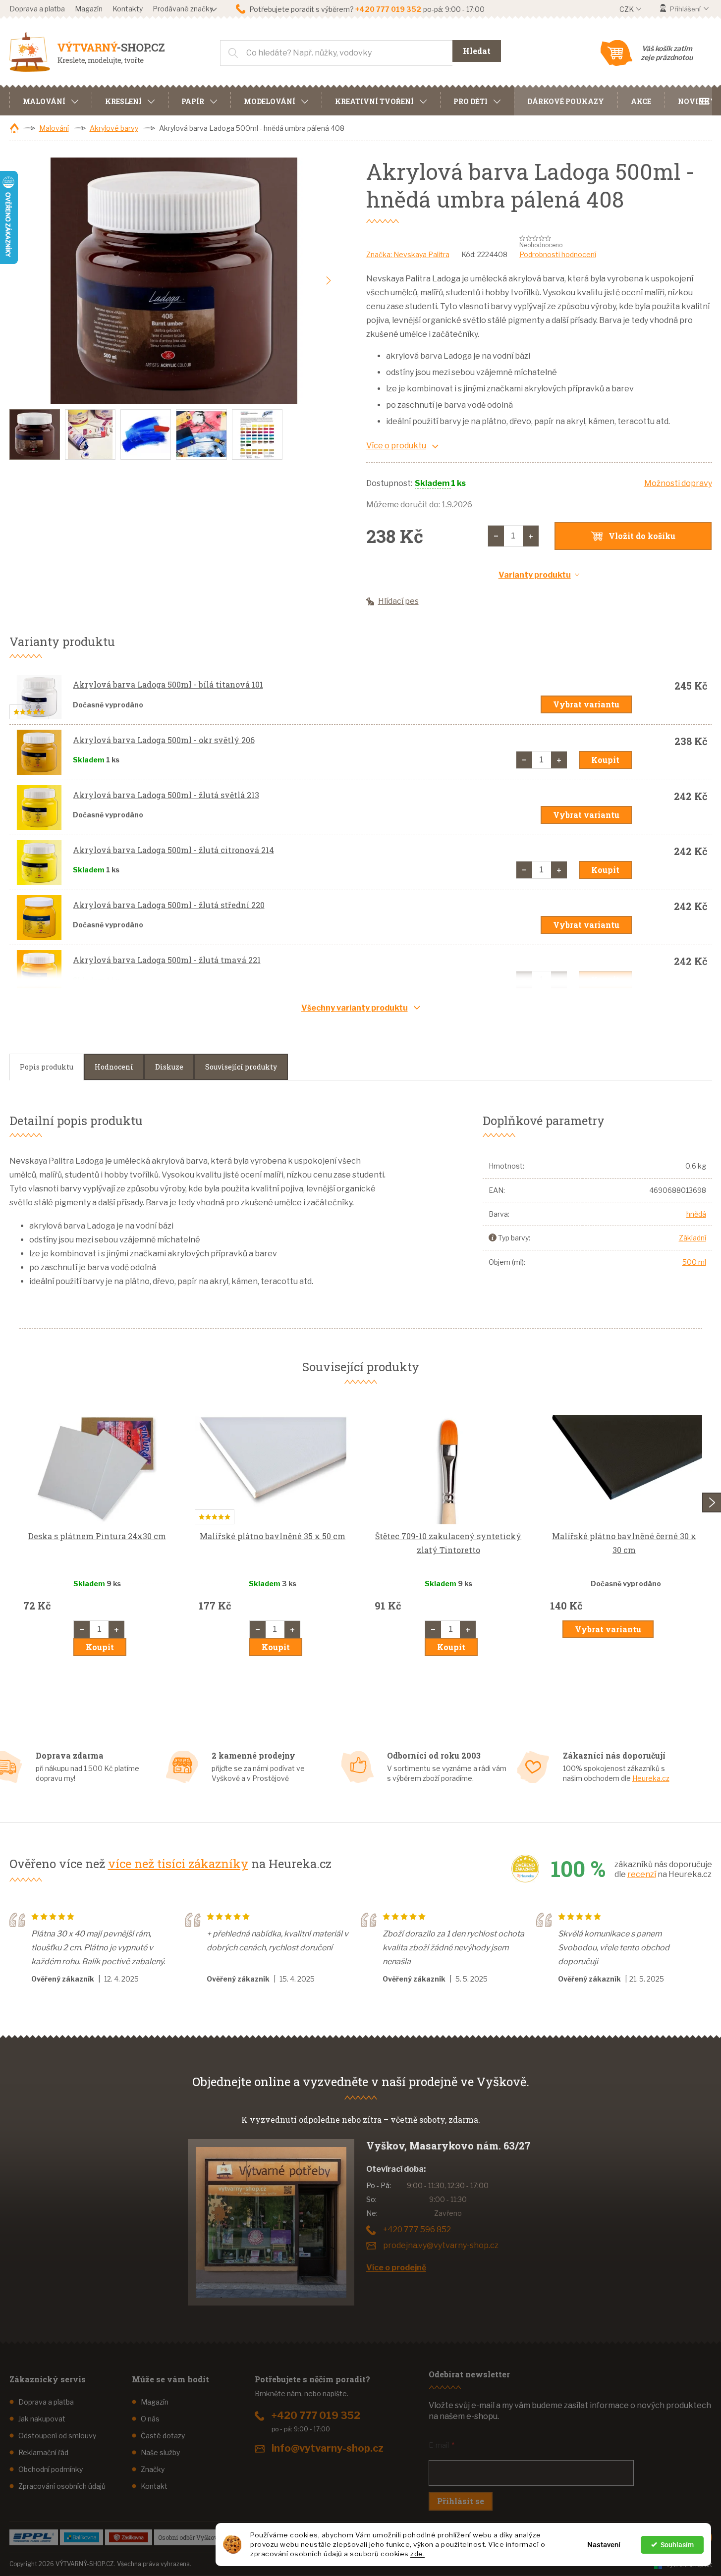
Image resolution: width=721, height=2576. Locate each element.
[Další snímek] (329, 281)
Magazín (89, 9)
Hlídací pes (398, 601)
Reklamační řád (43, 2452)
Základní (693, 1238)
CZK (627, 9)
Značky (153, 2469)
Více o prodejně (396, 2268)
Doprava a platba (37, 9)
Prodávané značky (183, 9)
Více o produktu (396, 446)
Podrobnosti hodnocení (558, 254)
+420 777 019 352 (316, 2415)
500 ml (694, 1262)
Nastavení (604, 2545)
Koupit (605, 760)
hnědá (696, 1214)
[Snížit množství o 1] (496, 536)
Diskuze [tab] (169, 1067)
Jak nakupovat (42, 2419)
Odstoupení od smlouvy (57, 2436)
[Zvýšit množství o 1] (531, 536)
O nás (150, 2419)
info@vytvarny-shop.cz (328, 2448)
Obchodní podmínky (51, 2469)
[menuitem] (51, 100)
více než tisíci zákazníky (178, 1864)
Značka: (408, 254)
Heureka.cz (651, 1778)
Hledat (477, 51)
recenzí (642, 1874)
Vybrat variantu (586, 704)
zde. (417, 2554)
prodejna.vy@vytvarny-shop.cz (441, 2245)
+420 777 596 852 (417, 2229)
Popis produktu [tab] (47, 1067)
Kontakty (128, 9)
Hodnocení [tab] (114, 1067)
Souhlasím (677, 2545)
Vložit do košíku (642, 536)
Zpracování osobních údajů (62, 2486)
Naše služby (160, 2452)
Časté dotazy (163, 2436)
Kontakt (154, 2486)
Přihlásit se (461, 2501)
